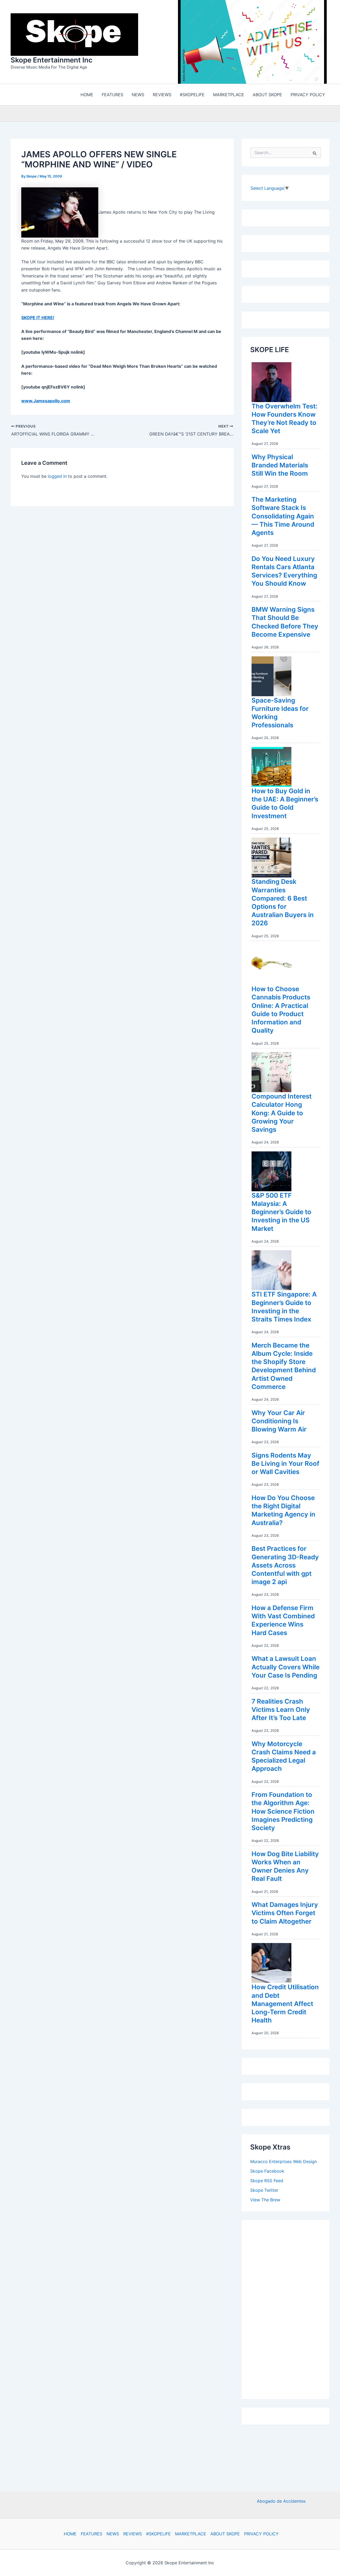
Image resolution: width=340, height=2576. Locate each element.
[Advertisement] (290, 2309)
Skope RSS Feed (267, 2182)
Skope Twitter (264, 2191)
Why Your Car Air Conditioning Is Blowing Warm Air (279, 1422)
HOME (70, 2534)
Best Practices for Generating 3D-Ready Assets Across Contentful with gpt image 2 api (285, 1566)
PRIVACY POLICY (261, 2534)
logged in (57, 478)
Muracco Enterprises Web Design (284, 2163)
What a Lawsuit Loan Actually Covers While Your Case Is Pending (286, 1668)
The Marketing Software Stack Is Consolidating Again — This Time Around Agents (283, 517)
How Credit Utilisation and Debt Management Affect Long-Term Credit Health (285, 2005)
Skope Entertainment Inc (52, 61)
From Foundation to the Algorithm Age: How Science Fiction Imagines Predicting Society (283, 1813)
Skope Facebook (267, 2172)
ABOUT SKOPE (225, 2534)
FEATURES (92, 2534)
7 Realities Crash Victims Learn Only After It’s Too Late (281, 1711)
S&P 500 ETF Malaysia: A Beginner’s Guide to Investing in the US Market (281, 1213)
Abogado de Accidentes (281, 2501)
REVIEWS (133, 2534)
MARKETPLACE (191, 2534)
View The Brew (265, 2201)
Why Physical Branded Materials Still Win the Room (280, 466)
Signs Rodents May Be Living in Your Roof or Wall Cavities (285, 1465)
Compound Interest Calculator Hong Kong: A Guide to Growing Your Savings (282, 1114)
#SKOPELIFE (158, 2534)
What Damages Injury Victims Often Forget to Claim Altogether (285, 1914)
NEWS (113, 2534)
